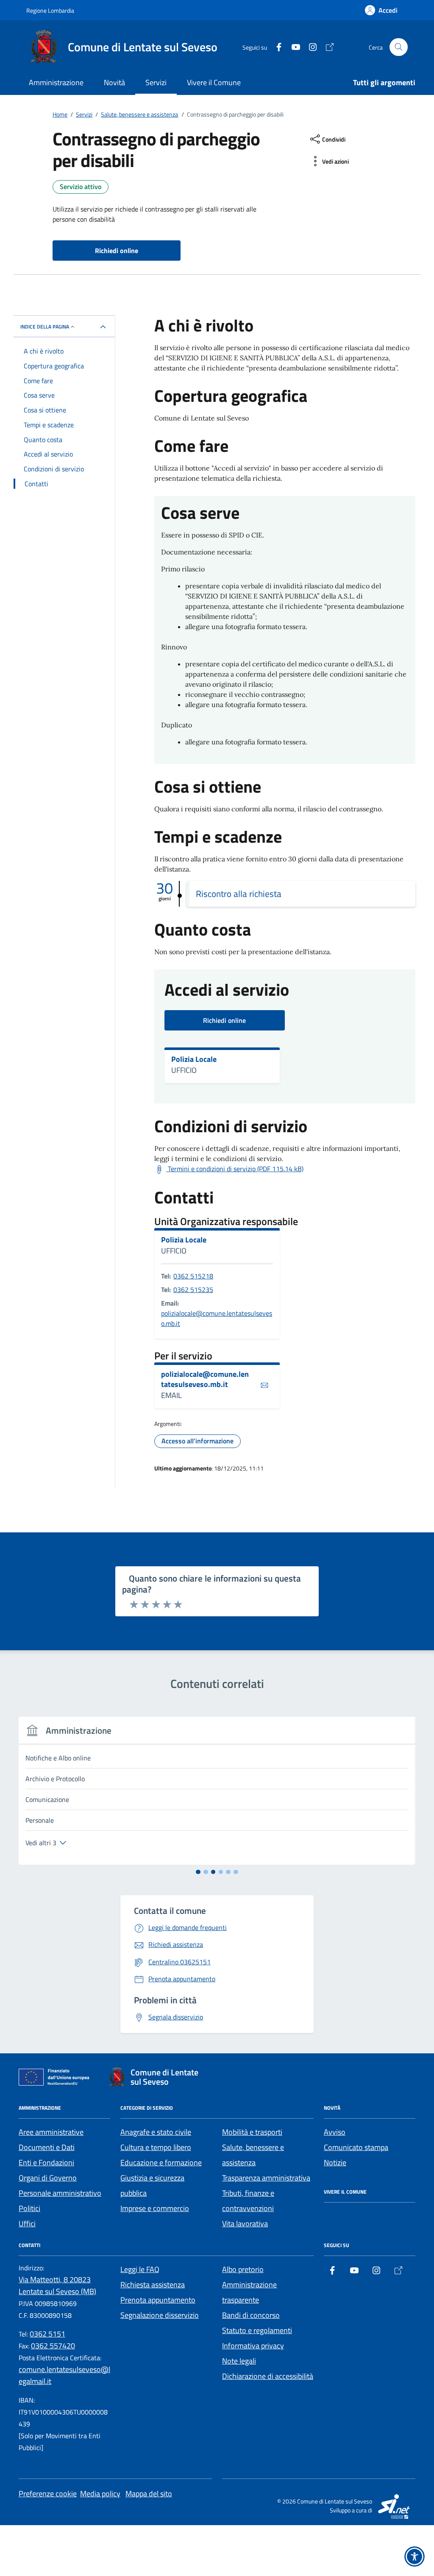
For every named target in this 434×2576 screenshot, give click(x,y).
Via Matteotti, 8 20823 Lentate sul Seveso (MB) (57, 2285)
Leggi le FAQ (140, 2269)
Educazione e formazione (161, 2162)
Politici (29, 2208)
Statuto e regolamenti (257, 2330)
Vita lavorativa (245, 2224)
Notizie (335, 2162)
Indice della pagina (45, 327)
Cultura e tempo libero (156, 2147)
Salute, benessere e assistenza (253, 2155)
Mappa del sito (149, 2494)
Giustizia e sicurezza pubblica (152, 2185)
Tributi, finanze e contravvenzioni (248, 2201)
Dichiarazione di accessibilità (268, 2376)
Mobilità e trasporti (252, 2132)
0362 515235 (193, 1289)
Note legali (239, 2361)
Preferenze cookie (48, 2494)
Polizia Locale (194, 1059)
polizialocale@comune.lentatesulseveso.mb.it (217, 1318)
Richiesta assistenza (153, 2285)
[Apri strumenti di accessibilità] (415, 2557)
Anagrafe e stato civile (156, 2132)
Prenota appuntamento (158, 2300)
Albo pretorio (243, 2269)
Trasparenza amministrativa (266, 2178)
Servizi (156, 82)
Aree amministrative (51, 2132)
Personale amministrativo (60, 2193)
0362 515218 (193, 1276)
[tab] (198, 1872)
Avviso (335, 2132)
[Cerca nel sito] (399, 47)
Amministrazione (56, 82)
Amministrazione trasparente (249, 2292)
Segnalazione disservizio (160, 2315)
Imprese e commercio (155, 2208)
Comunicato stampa (356, 2147)
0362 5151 (47, 2334)
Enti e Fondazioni (46, 2162)
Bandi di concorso (251, 2315)
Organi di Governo (48, 2178)
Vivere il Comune (214, 82)
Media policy (100, 2494)
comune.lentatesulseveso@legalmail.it (64, 2375)
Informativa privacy (253, 2346)
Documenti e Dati (47, 2147)
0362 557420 (53, 2346)
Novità (114, 82)
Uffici (27, 2224)
